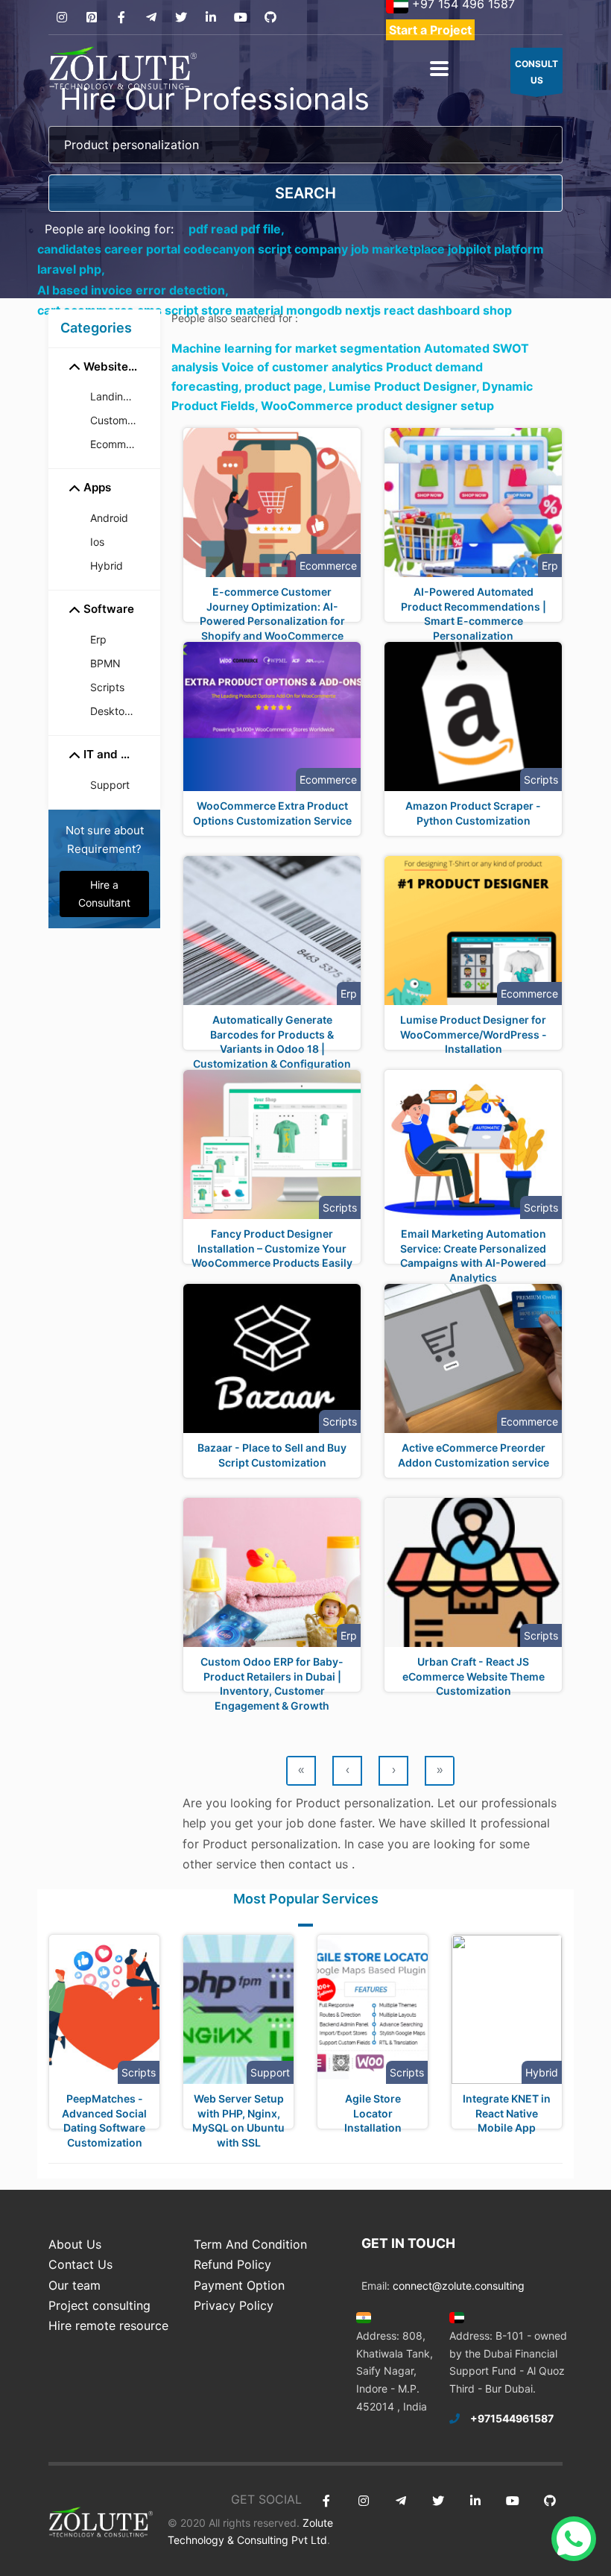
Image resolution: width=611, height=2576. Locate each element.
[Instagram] (61, 18)
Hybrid (107, 566)
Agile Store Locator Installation (373, 2113)
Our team (75, 2285)
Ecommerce (119, 444)
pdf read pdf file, (237, 229)
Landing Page (119, 396)
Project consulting (99, 2305)
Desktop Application (119, 711)
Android (109, 518)
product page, (286, 386)
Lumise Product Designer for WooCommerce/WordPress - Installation (474, 1034)
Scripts (107, 687)
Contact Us (80, 2264)
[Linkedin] (210, 18)
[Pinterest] (91, 18)
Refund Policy (232, 2264)
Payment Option (239, 2285)
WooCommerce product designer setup (377, 406)
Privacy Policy (234, 2305)
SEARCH (305, 193)
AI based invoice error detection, (133, 290)
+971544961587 (512, 2418)
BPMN (105, 663)
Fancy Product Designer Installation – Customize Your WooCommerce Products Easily (272, 1248)
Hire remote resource (108, 2325)
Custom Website (119, 420)
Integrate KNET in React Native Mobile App (507, 2113)
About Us (75, 2244)
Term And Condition (250, 2244)
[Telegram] (151, 18)
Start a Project (430, 30)
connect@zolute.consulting (459, 2286)
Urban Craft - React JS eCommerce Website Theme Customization (474, 1676)
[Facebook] (121, 18)
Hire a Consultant (104, 894)
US (536, 72)
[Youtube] (240, 18)
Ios (97, 542)
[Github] (270, 18)
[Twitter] (181, 18)
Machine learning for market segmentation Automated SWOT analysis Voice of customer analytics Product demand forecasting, (350, 367)
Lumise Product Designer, (405, 386)
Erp (98, 639)
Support (110, 785)
